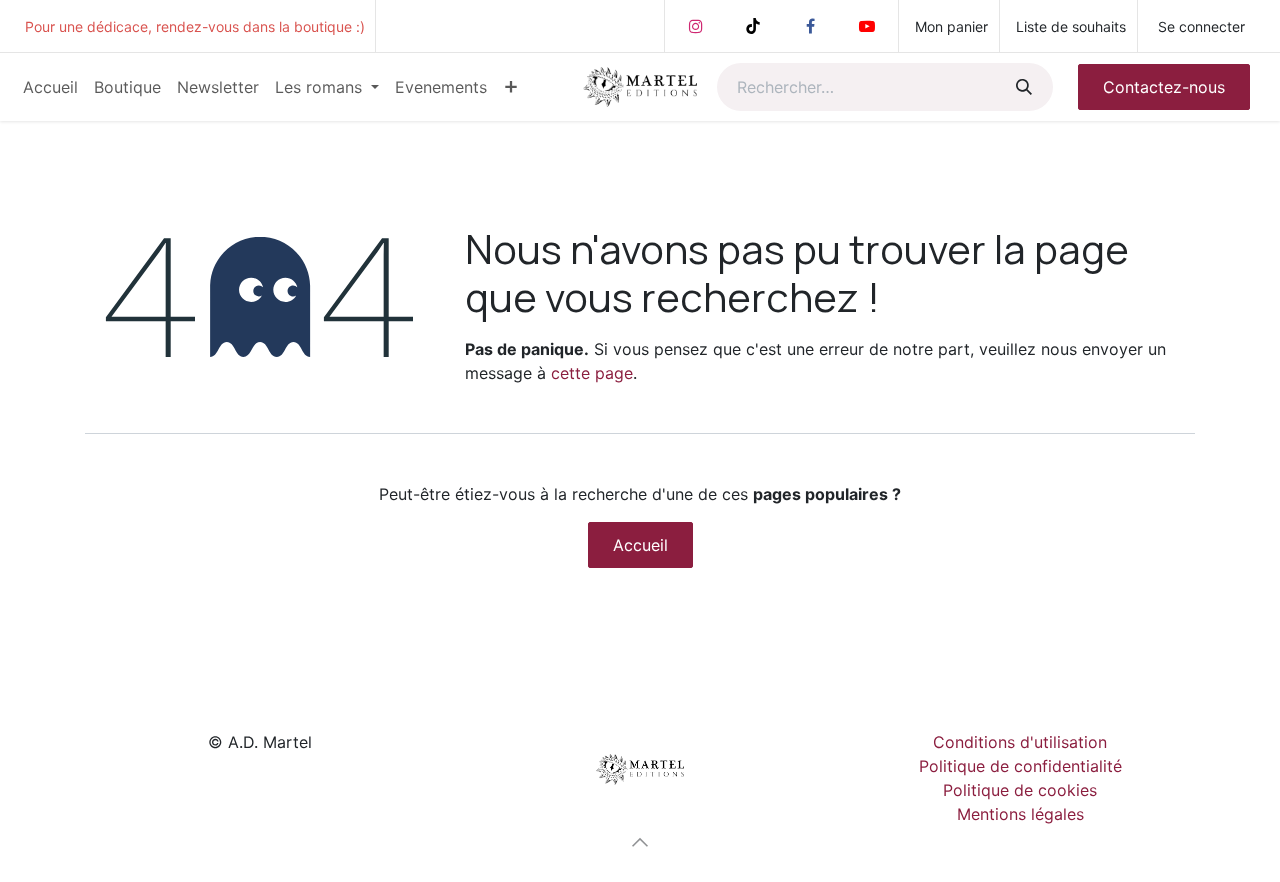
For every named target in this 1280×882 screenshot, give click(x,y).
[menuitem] (50, 87)
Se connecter (1201, 26)
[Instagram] (696, 26)
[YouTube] (867, 26)
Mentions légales (1020, 814)
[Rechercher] (1022, 87)
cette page (592, 373)
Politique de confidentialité (1020, 766)
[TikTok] (753, 26)
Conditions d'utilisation (1020, 742)
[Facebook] (810, 26)
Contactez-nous (1164, 87)
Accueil (640, 545)
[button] (640, 842)
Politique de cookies (1020, 790)
